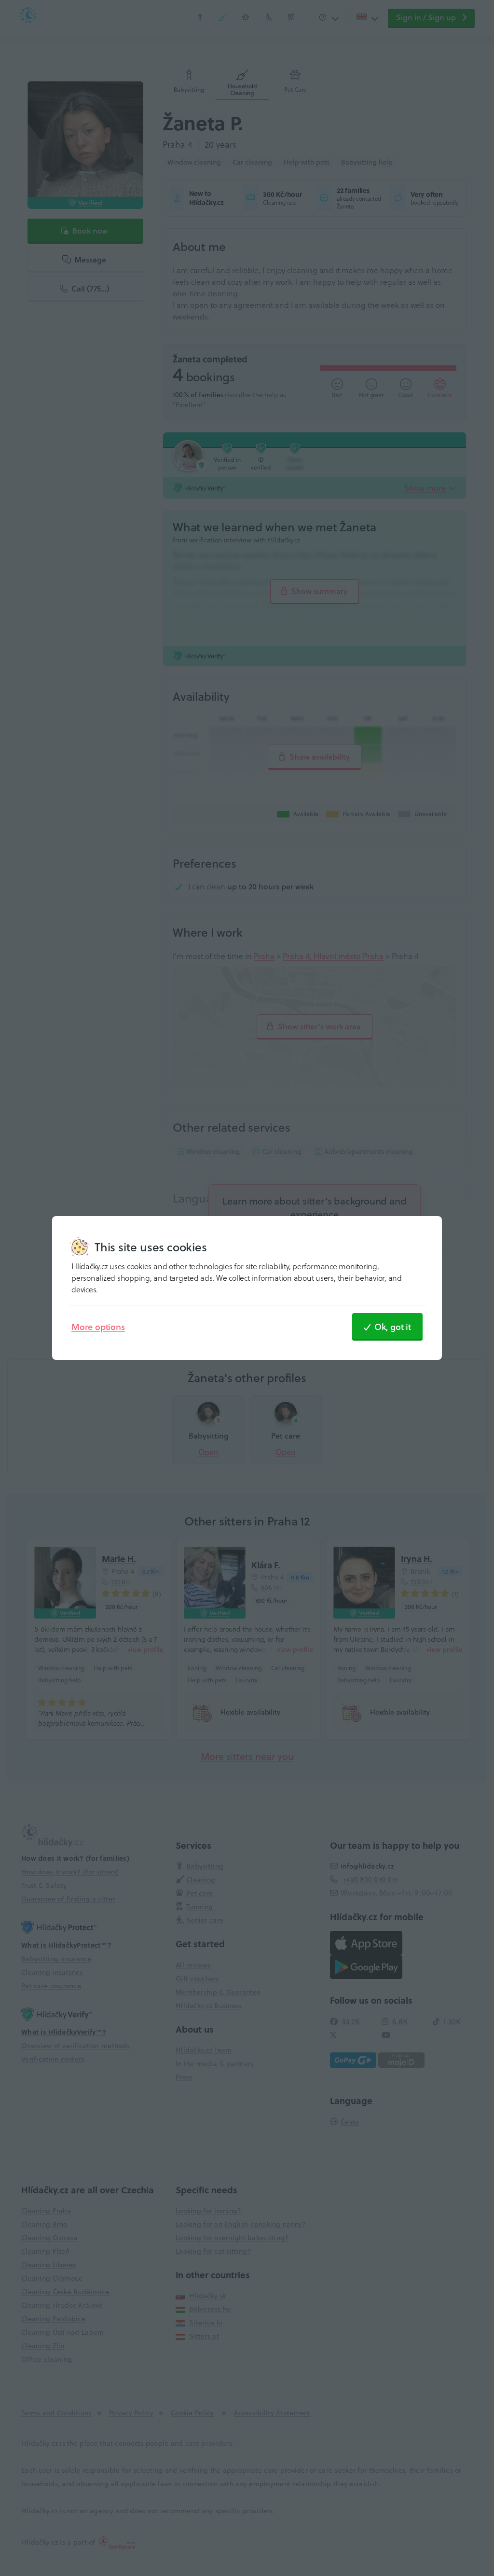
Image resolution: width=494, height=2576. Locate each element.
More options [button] (98, 1327)
